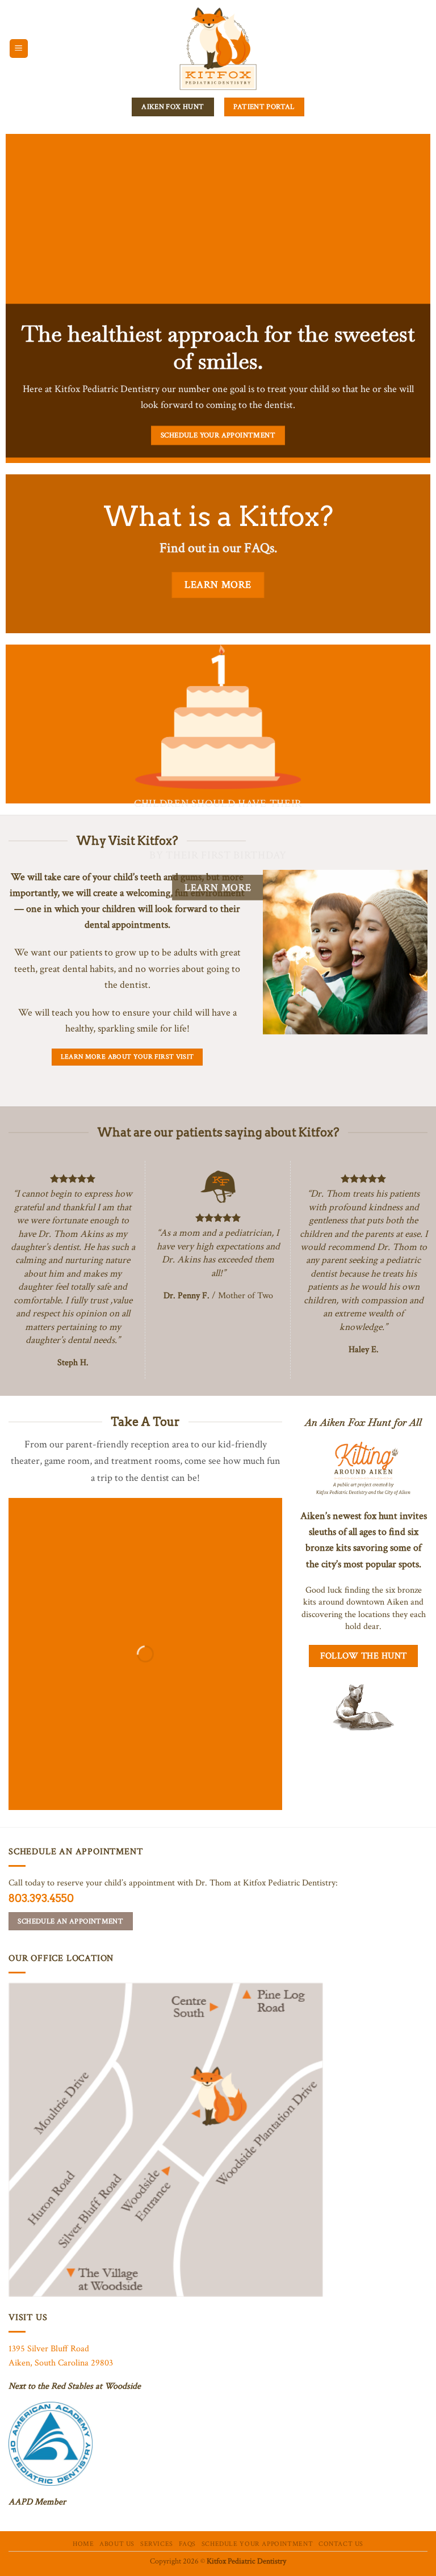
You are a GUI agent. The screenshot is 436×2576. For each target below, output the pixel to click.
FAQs (187, 2544)
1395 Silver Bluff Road (49, 2349)
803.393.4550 (41, 1898)
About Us (117, 2544)
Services (157, 2544)
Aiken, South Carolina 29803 (61, 2363)
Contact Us (341, 2544)
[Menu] (19, 49)
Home (83, 2544)
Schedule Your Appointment (257, 2544)
